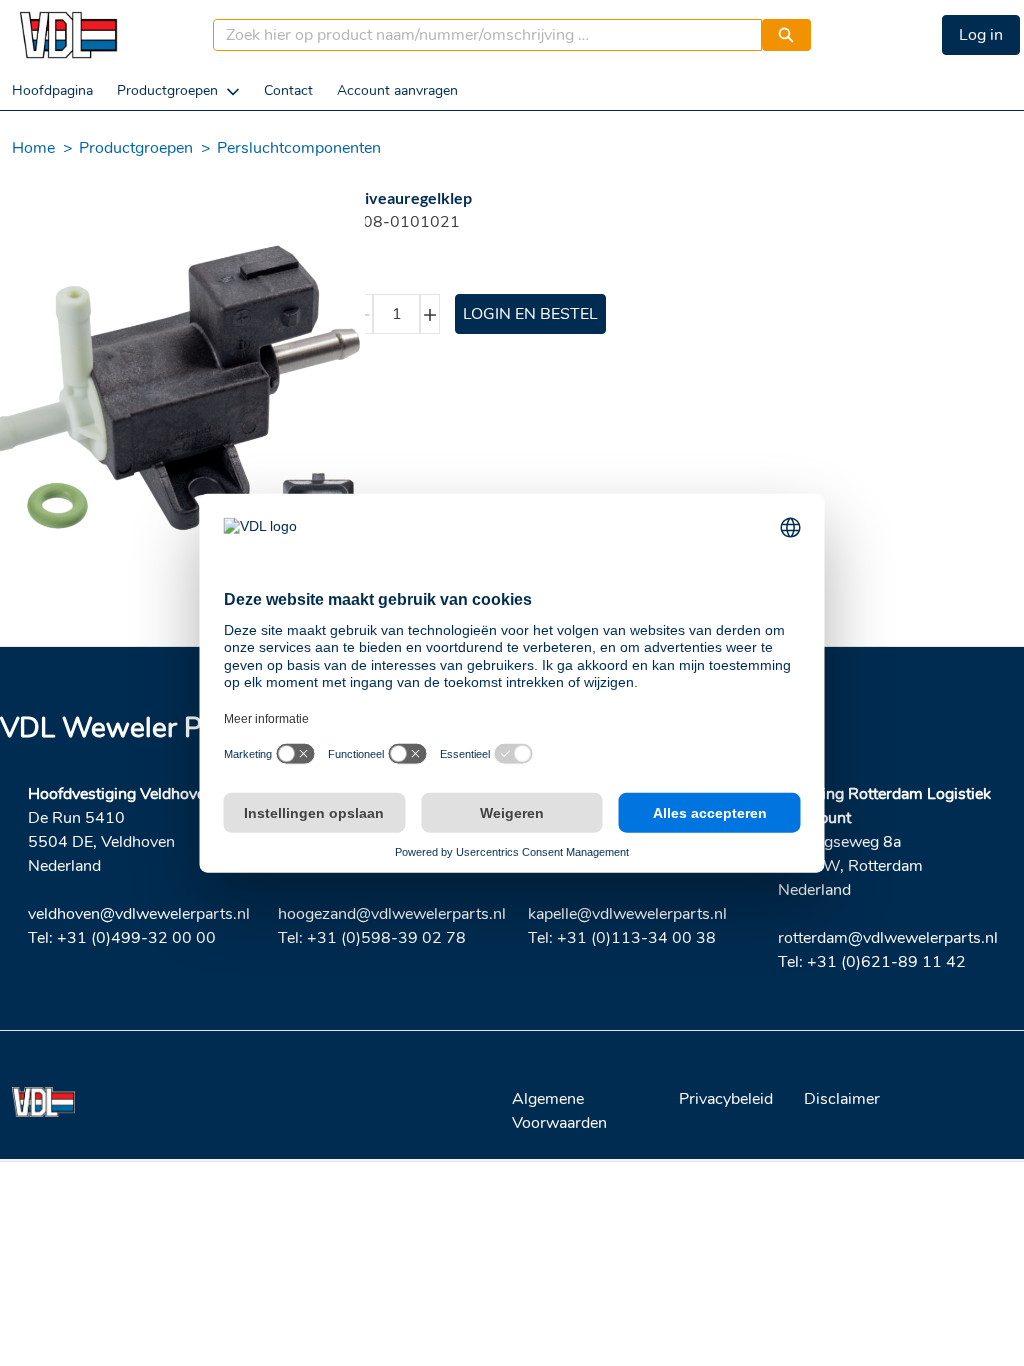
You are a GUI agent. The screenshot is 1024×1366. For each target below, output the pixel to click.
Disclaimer (842, 1099)
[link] (52, 90)
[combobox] (479, 35)
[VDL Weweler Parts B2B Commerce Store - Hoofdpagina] (68, 35)
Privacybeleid (726, 1099)
